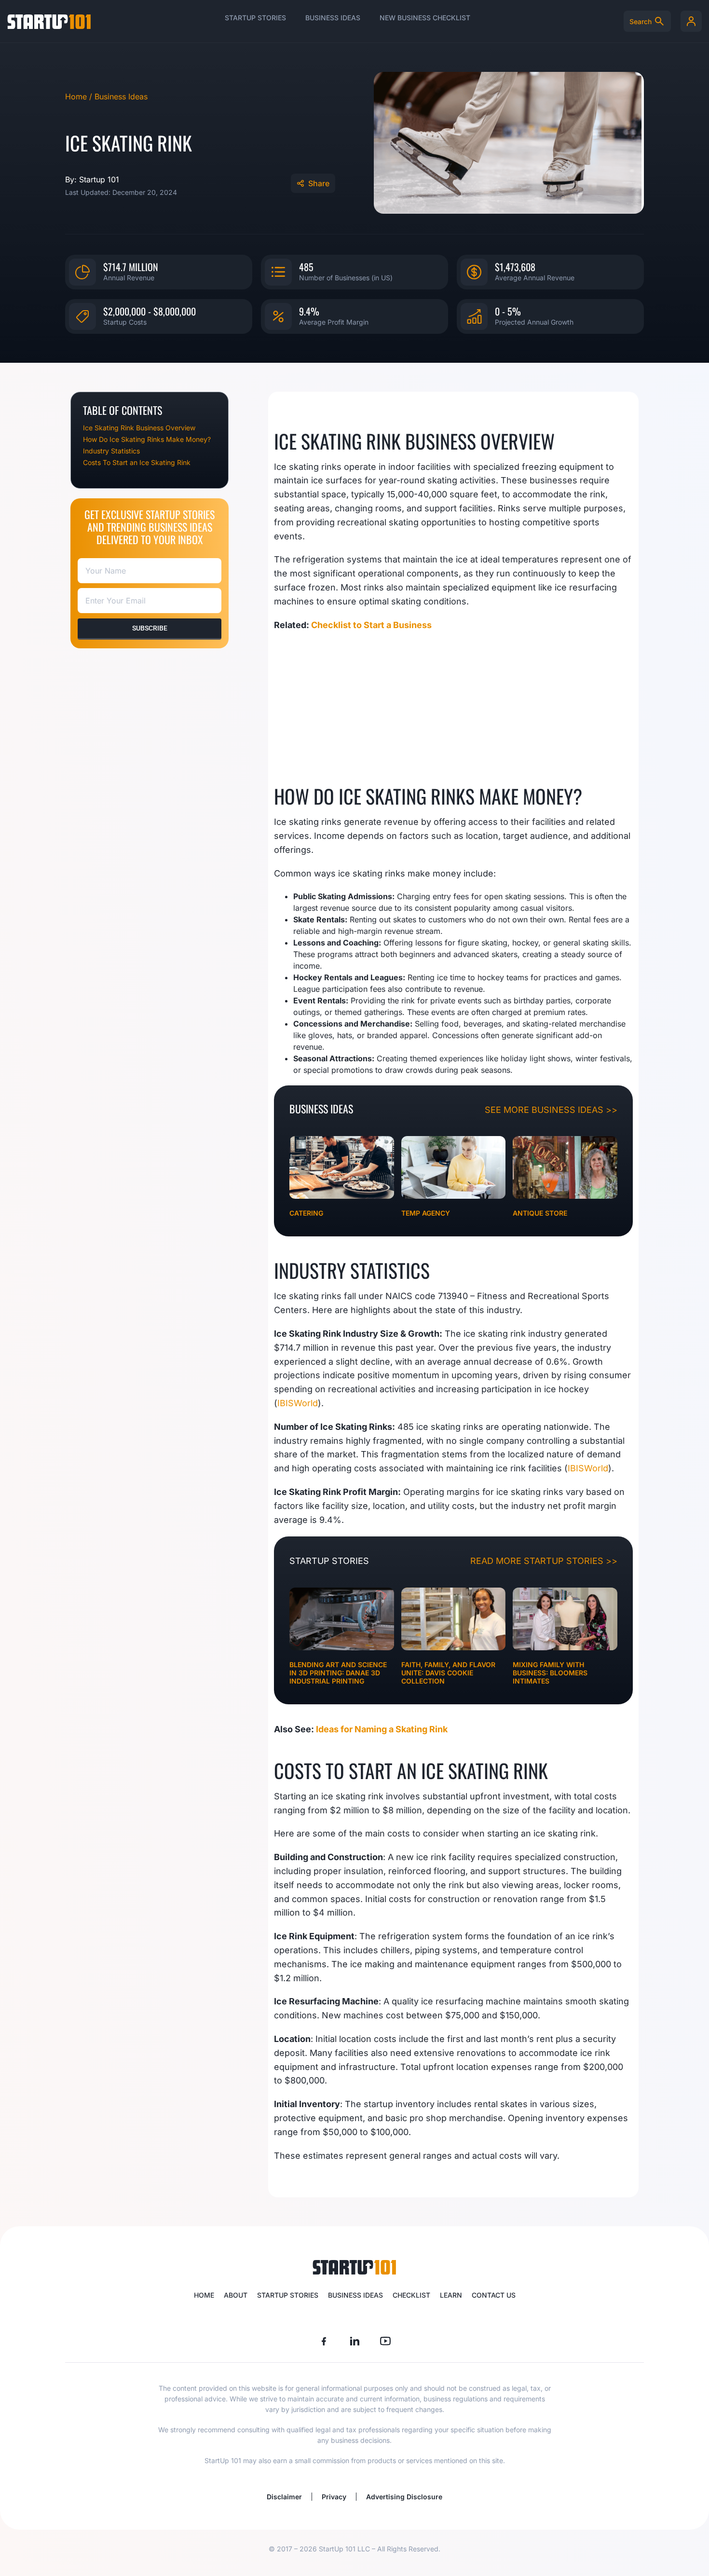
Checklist (411, 2295)
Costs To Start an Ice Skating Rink (137, 462)
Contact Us (494, 2295)
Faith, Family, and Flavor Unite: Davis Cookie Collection (448, 1673)
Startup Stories (255, 18)
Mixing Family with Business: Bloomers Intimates (550, 1673)
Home (204, 2295)
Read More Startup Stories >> (544, 1561)
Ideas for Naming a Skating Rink (382, 1729)
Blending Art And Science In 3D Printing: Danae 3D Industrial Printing (338, 1673)
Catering (306, 1213)
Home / (80, 96)
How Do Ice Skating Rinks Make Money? (147, 439)
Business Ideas (333, 18)
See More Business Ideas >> (551, 1110)
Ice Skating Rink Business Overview (139, 428)
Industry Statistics (111, 451)
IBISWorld (298, 1403)
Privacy (334, 2497)
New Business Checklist (425, 18)
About (236, 2295)
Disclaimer (284, 2497)
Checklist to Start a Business (371, 625)
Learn (451, 2295)
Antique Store (540, 1213)
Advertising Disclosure (404, 2497)
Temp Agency (426, 1213)
